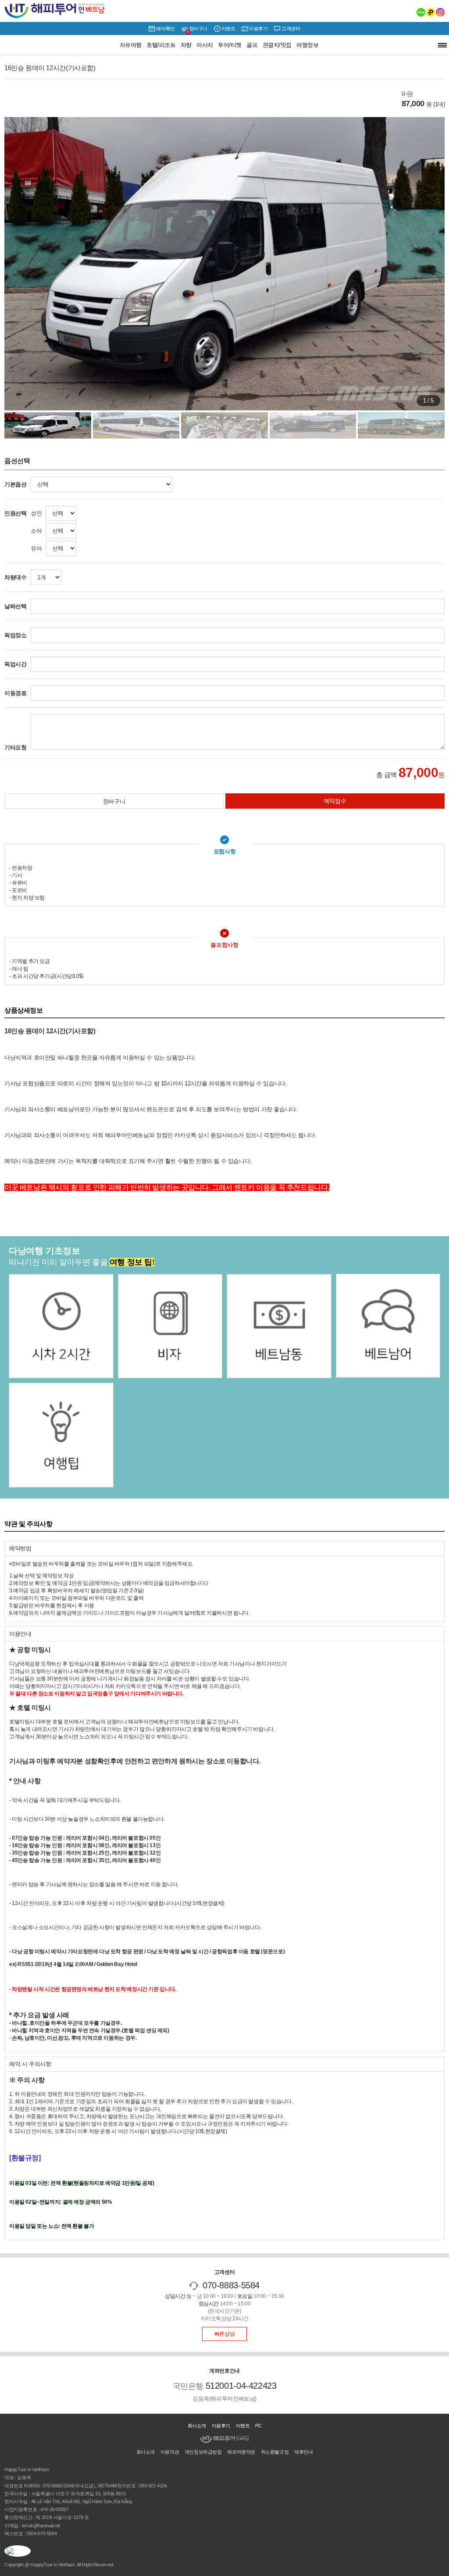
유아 (36, 548)
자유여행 (131, 45)
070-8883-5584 (231, 2285)
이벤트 (228, 29)
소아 (36, 531)
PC (258, 2426)
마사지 (205, 45)
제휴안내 (303, 2452)
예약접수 (335, 801)
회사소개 (197, 2426)
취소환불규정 (275, 2452)
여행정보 (307, 45)
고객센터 (291, 29)
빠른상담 (224, 2334)
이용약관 (170, 2452)
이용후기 (258, 29)
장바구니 (197, 30)
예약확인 (165, 29)
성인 (36, 513)
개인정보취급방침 (203, 2452)
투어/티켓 (230, 45)
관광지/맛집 (277, 45)
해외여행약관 (241, 2452)
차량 (186, 45)
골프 (252, 45)
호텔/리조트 (161, 45)
